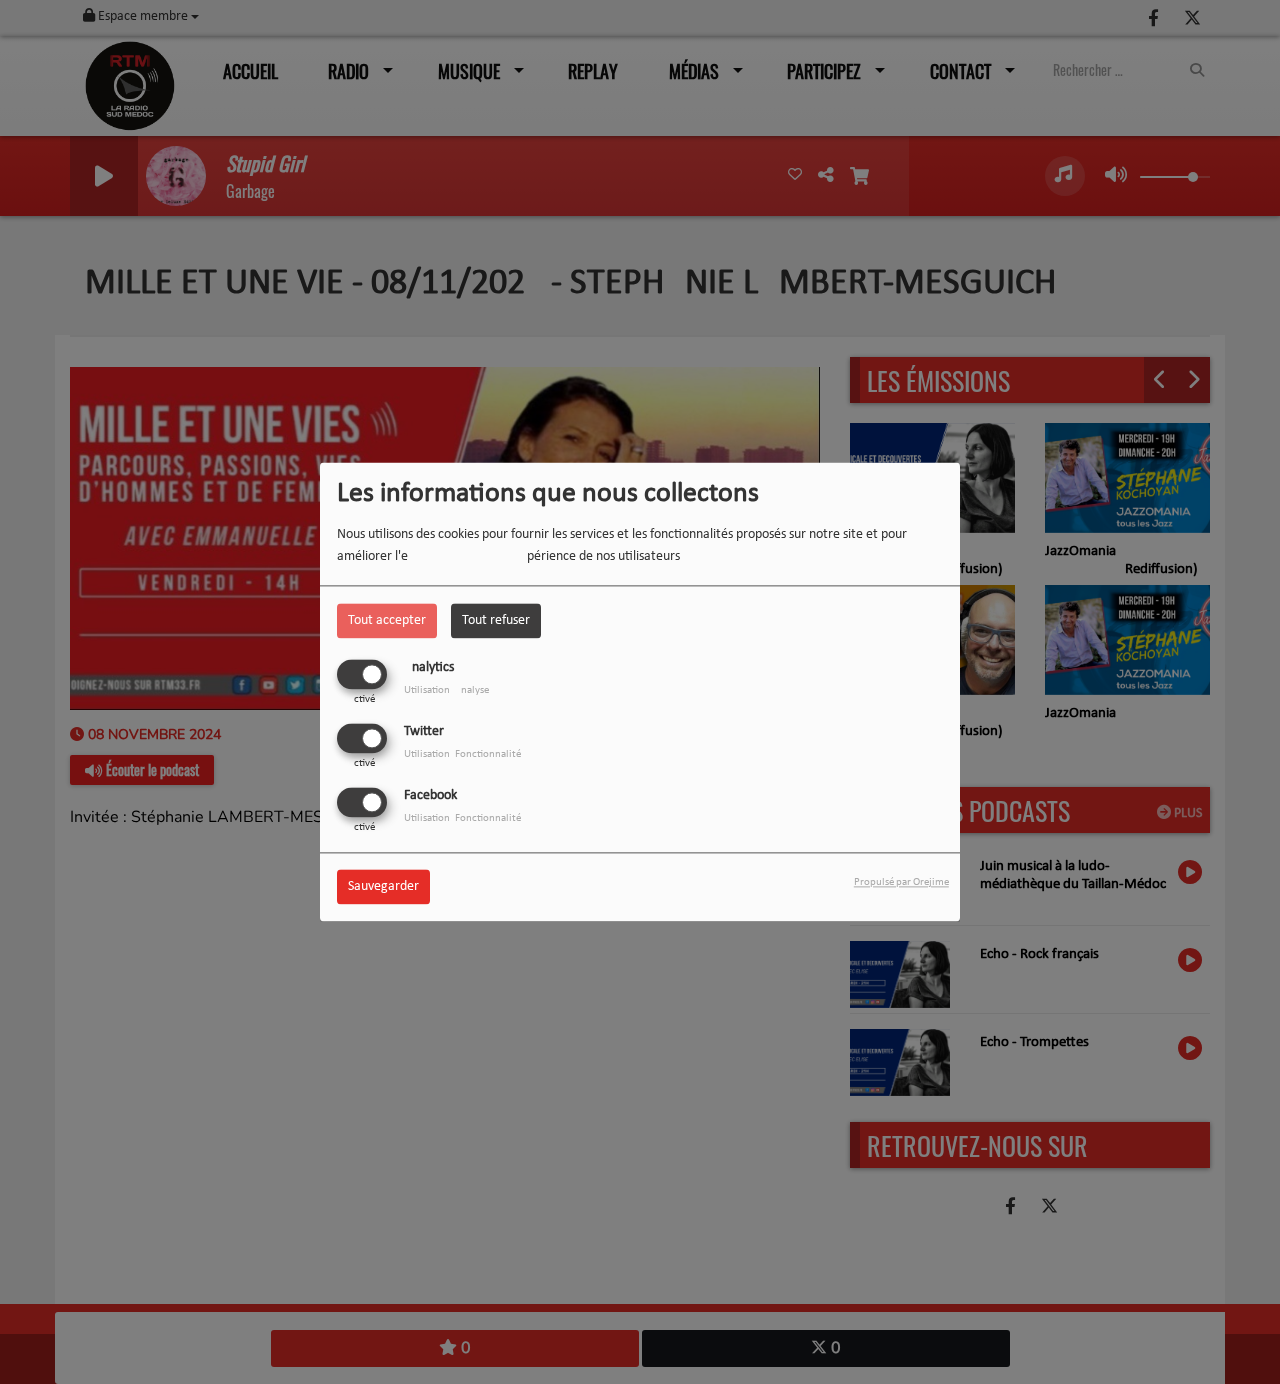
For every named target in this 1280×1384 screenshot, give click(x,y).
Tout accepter (387, 620)
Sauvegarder (383, 887)
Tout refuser (496, 620)
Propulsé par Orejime (901, 883)
